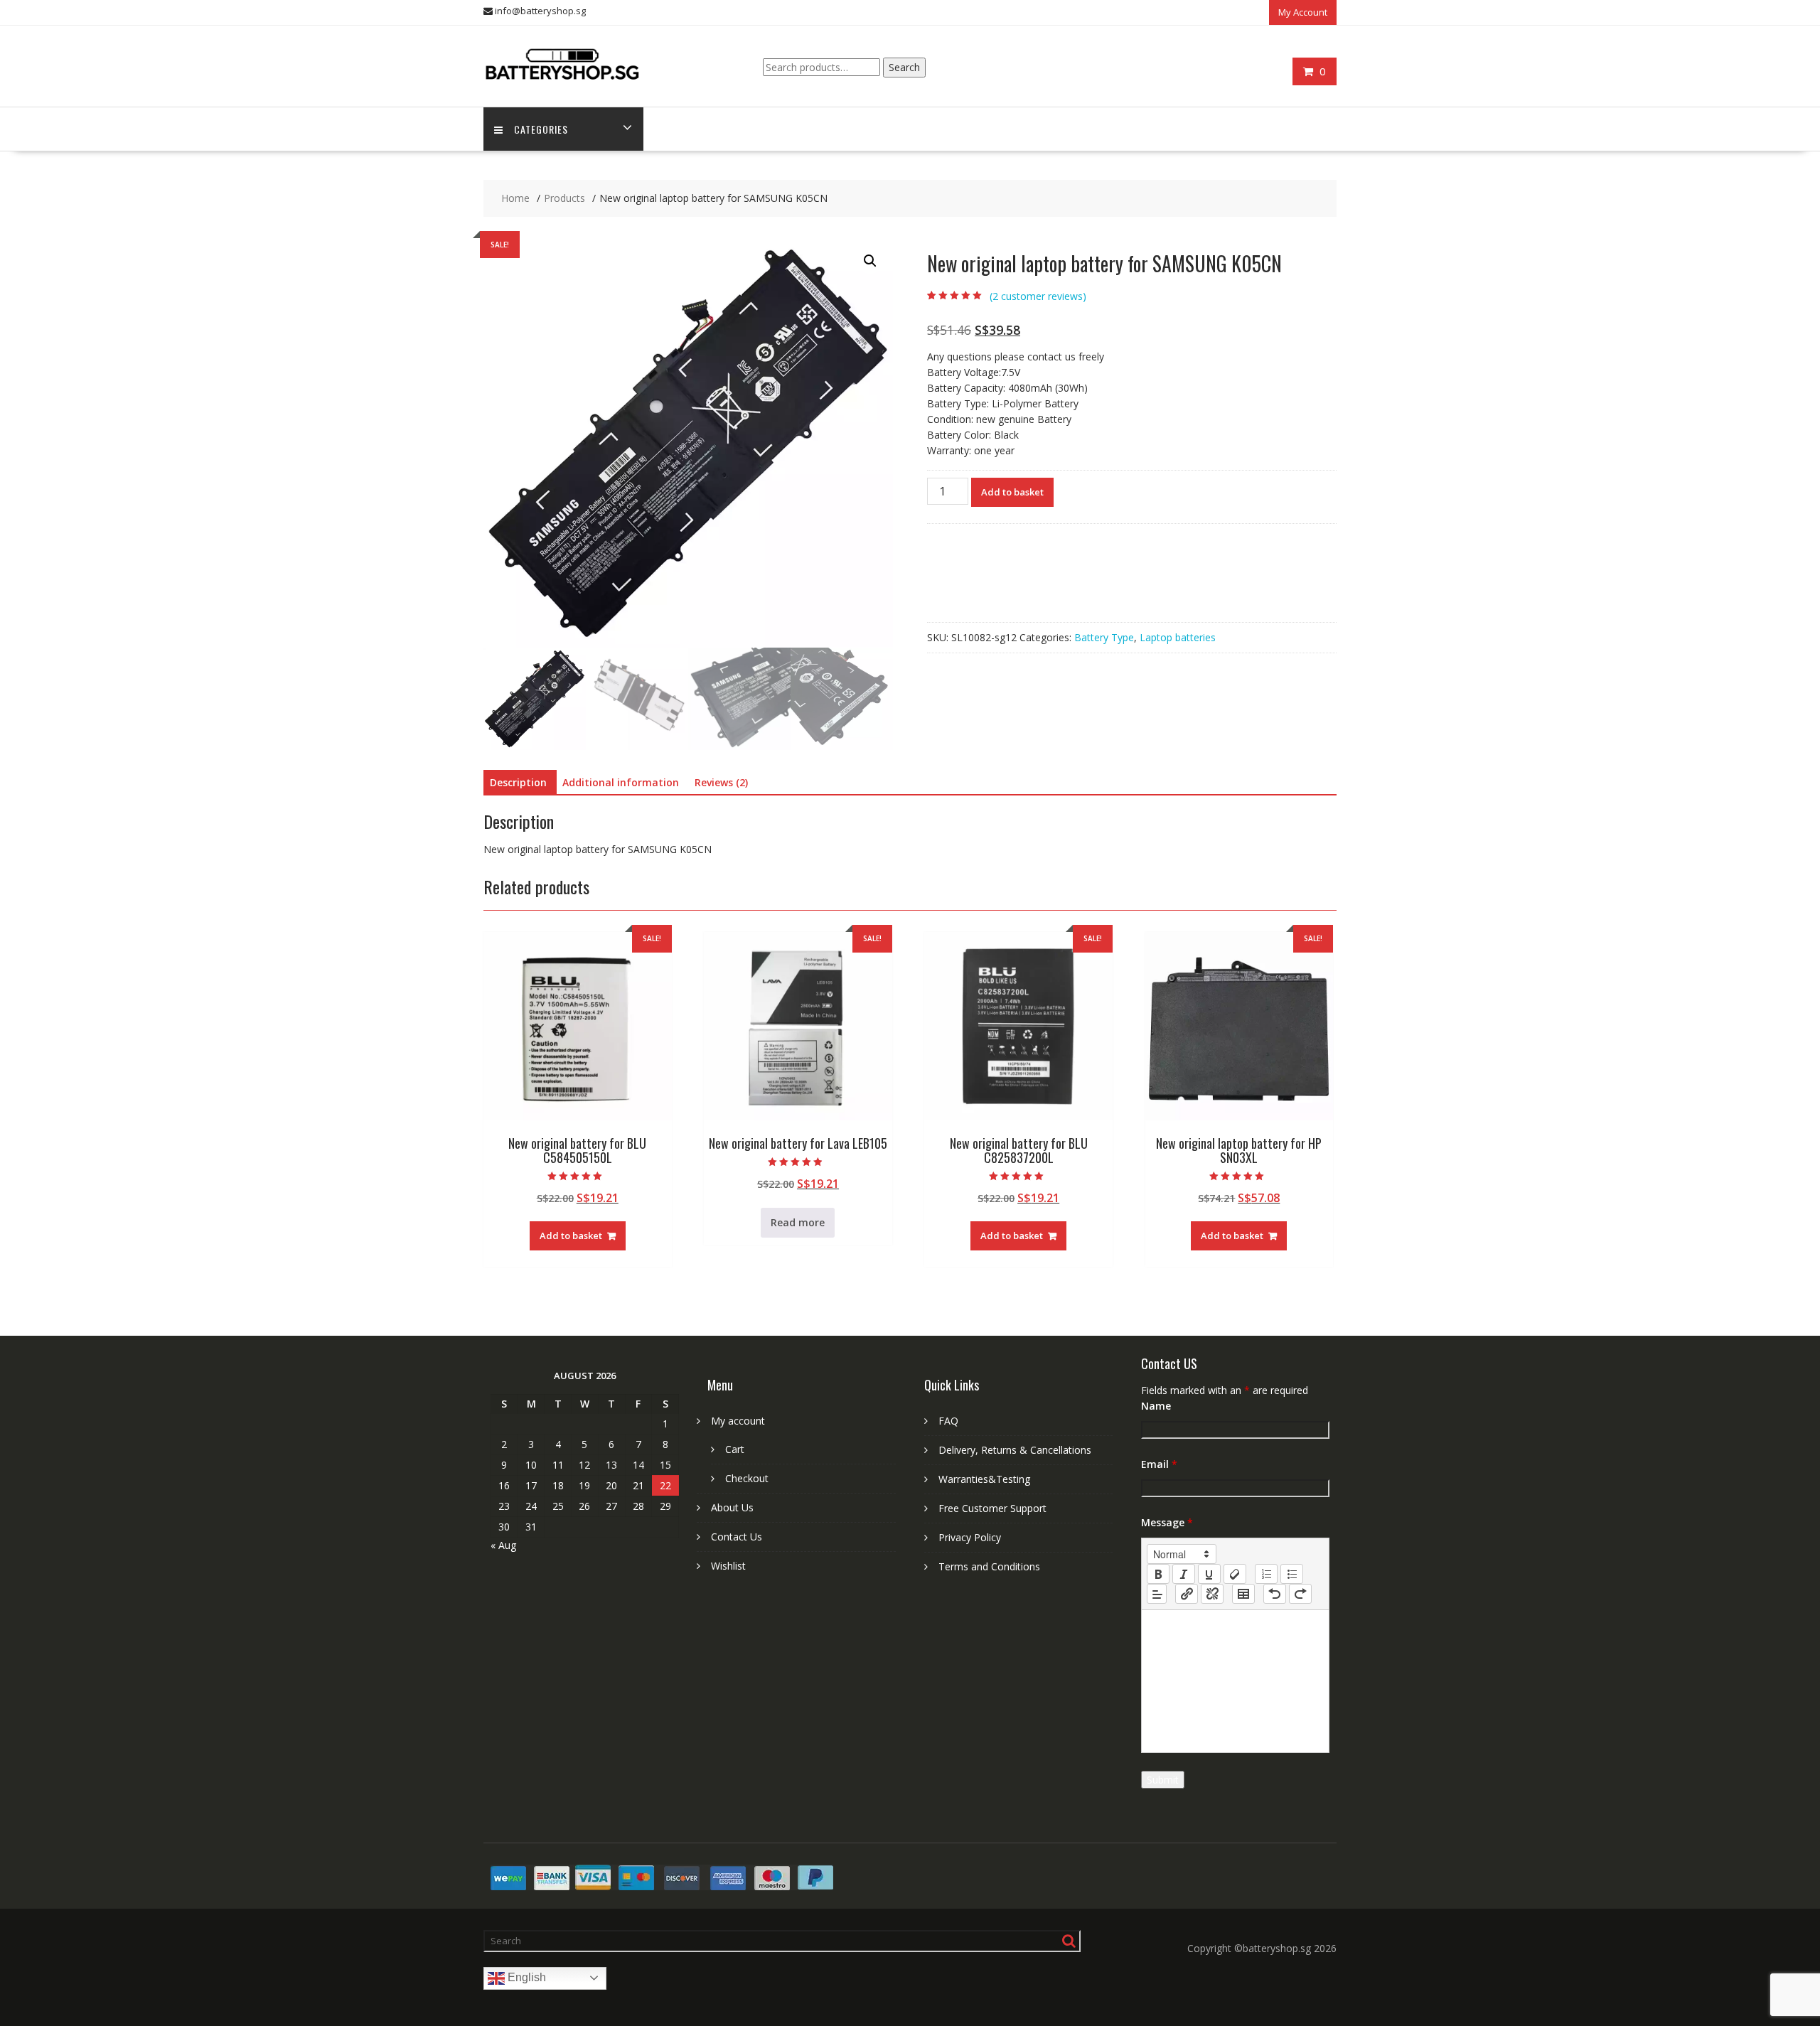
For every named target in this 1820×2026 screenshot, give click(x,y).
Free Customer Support (992, 1508)
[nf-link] (1187, 1594)
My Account (1303, 12)
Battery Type (1104, 637)
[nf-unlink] (1212, 1594)
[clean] (1235, 1574)
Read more (798, 1222)
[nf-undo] (1275, 1594)
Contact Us (737, 1537)
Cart (735, 1449)
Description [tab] (518, 782)
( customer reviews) (1038, 296)
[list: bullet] (1292, 1574)
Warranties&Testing (984, 1479)
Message (1167, 1522)
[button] (870, 261)
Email (1159, 1464)
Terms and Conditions (989, 1566)
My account (738, 1421)
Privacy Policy (970, 1537)
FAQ (948, 1421)
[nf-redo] (1300, 1594)
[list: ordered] (1266, 1574)
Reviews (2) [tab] (721, 782)
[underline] (1209, 1574)
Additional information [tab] (621, 782)
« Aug (503, 1545)
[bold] (1158, 1574)
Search (904, 67)
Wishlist (728, 1566)
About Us (732, 1507)
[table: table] (1243, 1594)
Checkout (747, 1478)
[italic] (1184, 1574)
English (525, 1977)
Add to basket (1012, 492)
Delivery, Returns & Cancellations (1015, 1450)
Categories (541, 129)
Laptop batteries (1178, 637)
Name (1156, 1406)
